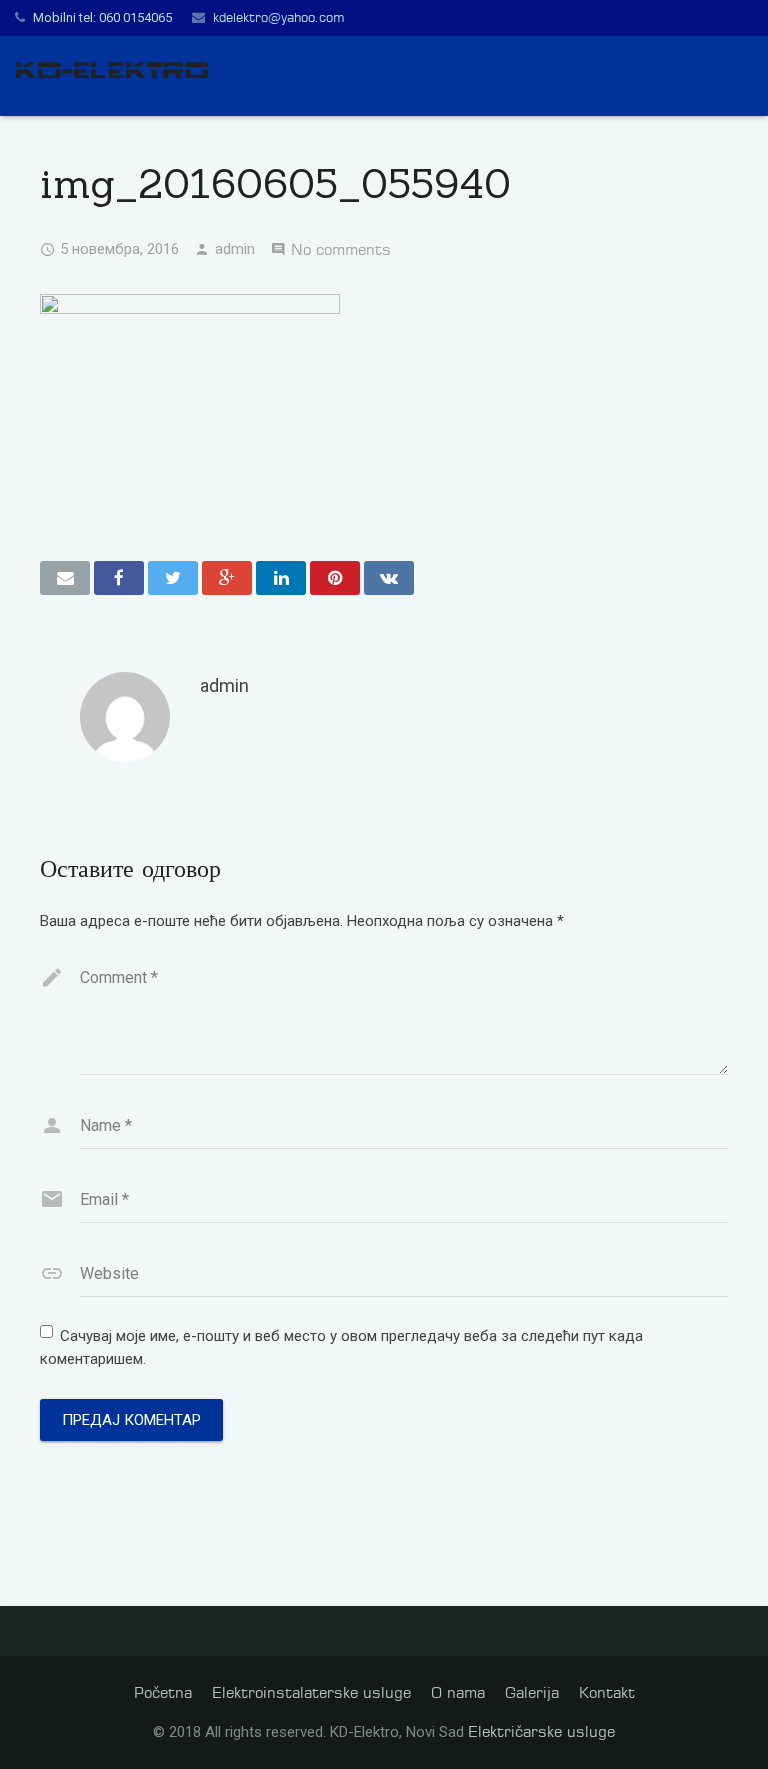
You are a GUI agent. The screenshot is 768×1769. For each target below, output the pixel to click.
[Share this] (119, 578)
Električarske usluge (541, 1731)
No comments (341, 249)
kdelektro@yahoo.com (278, 17)
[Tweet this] (173, 578)
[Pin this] (335, 578)
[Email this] (65, 578)
